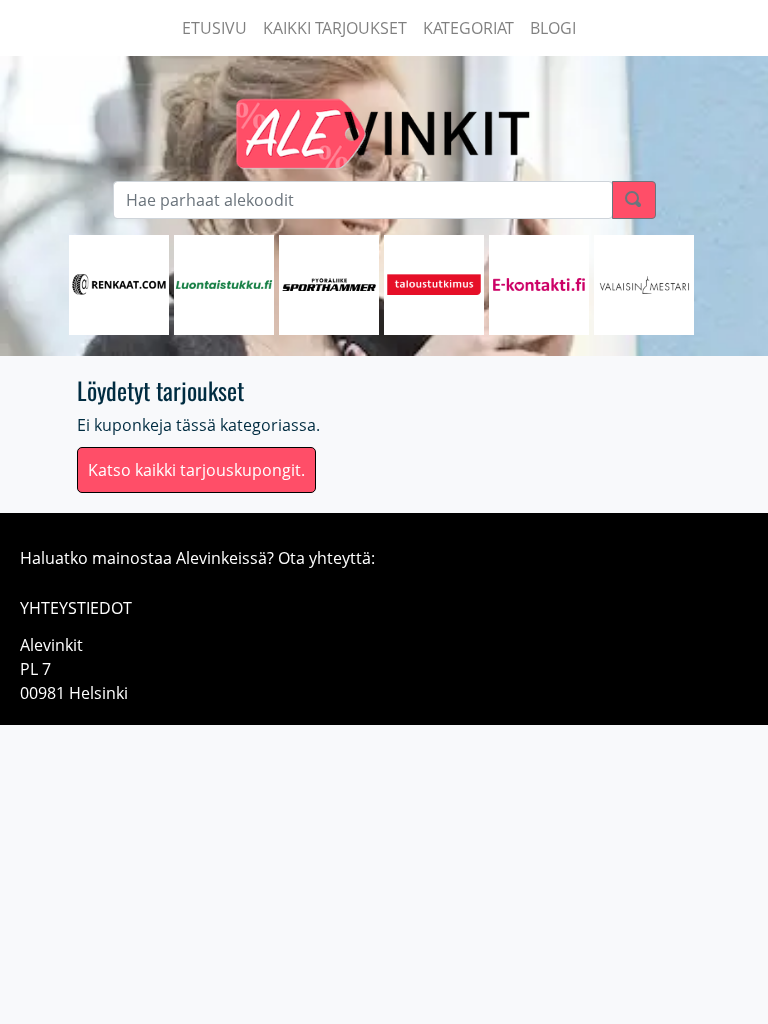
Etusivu (214, 28)
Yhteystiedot (76, 608)
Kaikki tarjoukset (335, 28)
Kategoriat (468, 28)
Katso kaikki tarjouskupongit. (196, 470)
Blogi (553, 28)
